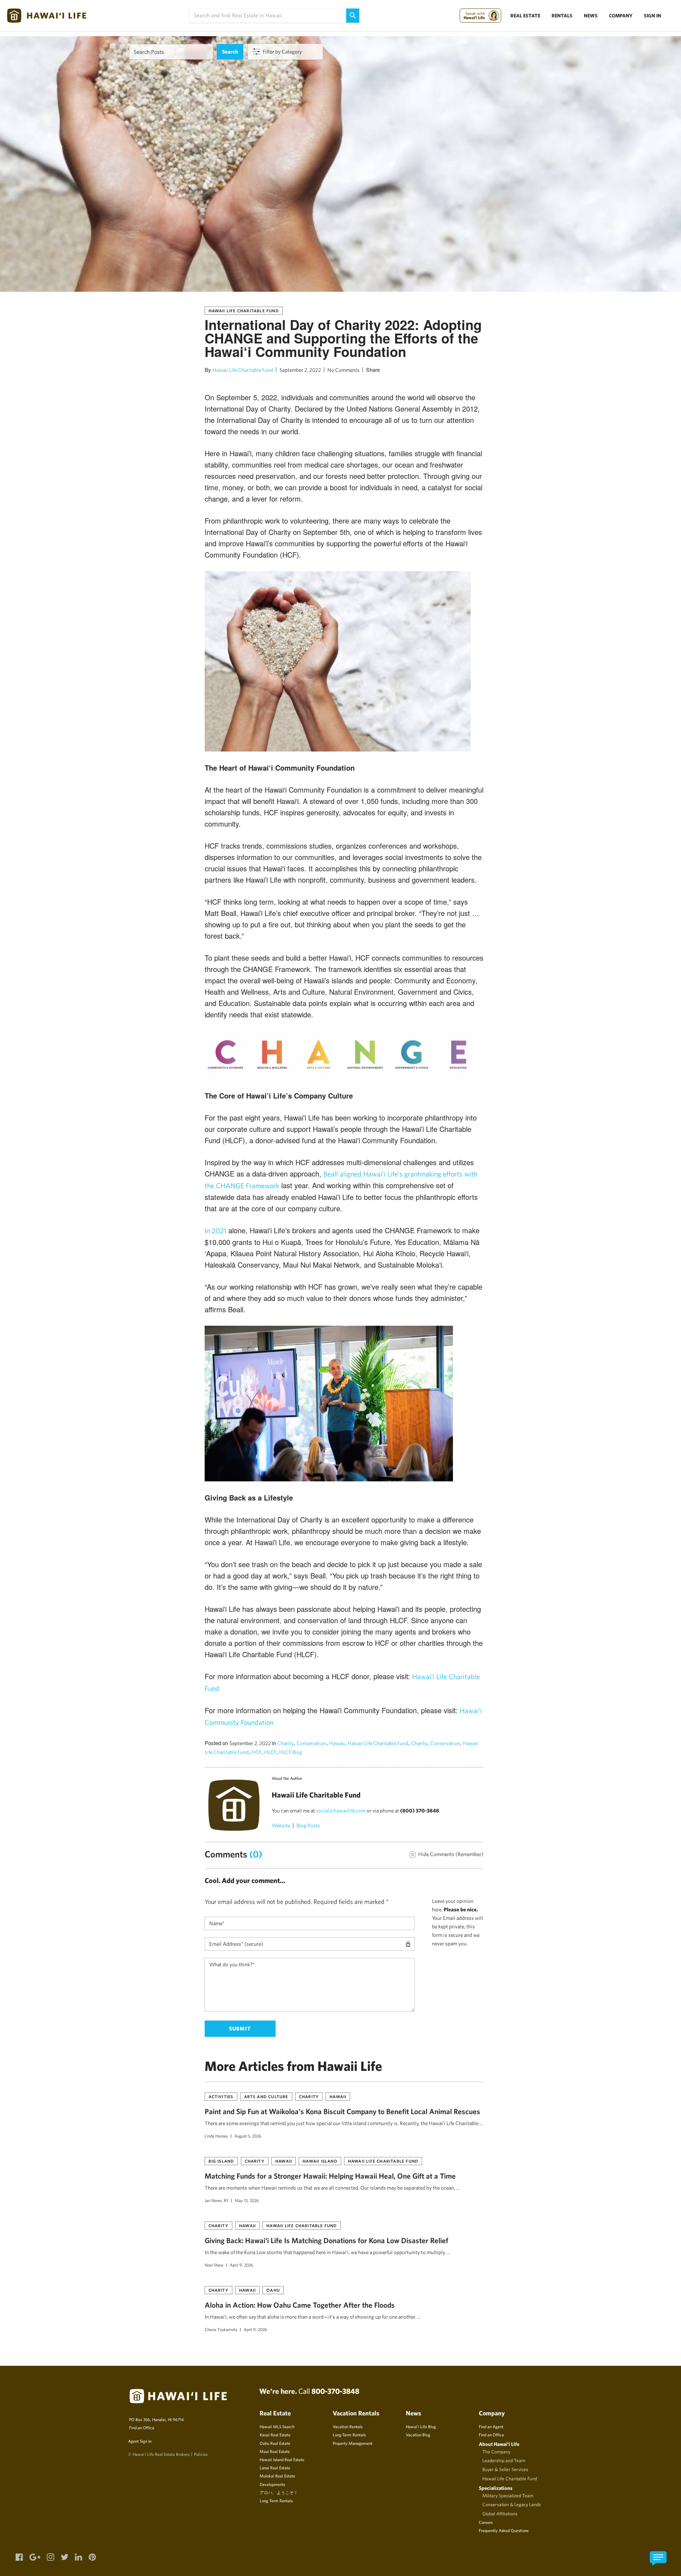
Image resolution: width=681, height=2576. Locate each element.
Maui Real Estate (275, 2451)
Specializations (496, 2488)
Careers (486, 2522)
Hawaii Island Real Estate (282, 2459)
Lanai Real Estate (275, 2468)
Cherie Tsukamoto (221, 2329)
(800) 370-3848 (420, 1811)
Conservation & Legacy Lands (512, 2504)
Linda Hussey (216, 2136)
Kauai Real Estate (275, 2435)
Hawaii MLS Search (277, 2426)
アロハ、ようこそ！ (279, 2492)
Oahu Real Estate (275, 2443)
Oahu (273, 2290)
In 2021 (215, 1231)
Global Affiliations (500, 2514)
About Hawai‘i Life (499, 2444)
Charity (286, 1743)
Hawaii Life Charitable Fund (244, 311)
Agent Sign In (140, 2441)
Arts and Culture (266, 2096)
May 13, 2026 (247, 2200)
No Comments (344, 370)
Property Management (353, 2443)
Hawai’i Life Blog (421, 2426)
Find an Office (142, 2427)
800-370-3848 (335, 2391)
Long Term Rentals (276, 2500)
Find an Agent (491, 2426)
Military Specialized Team (508, 2496)
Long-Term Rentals (349, 2435)
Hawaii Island (320, 2161)
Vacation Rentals (348, 2426)
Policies (201, 2454)
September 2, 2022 (300, 370)
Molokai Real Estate (277, 2476)
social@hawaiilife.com (341, 1811)
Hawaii (337, 1743)
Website (281, 1825)
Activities (221, 2096)
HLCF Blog (291, 1752)
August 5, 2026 (248, 2136)
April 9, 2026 (242, 2265)
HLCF (270, 1752)
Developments (272, 2484)
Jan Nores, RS (217, 2200)
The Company (496, 2452)
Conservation (311, 1743)
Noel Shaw (214, 2265)
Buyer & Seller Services (505, 2469)
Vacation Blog (418, 2435)
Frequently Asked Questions (504, 2530)
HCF (256, 1752)
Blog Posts (308, 1825)
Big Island (221, 2161)
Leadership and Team (504, 2460)
